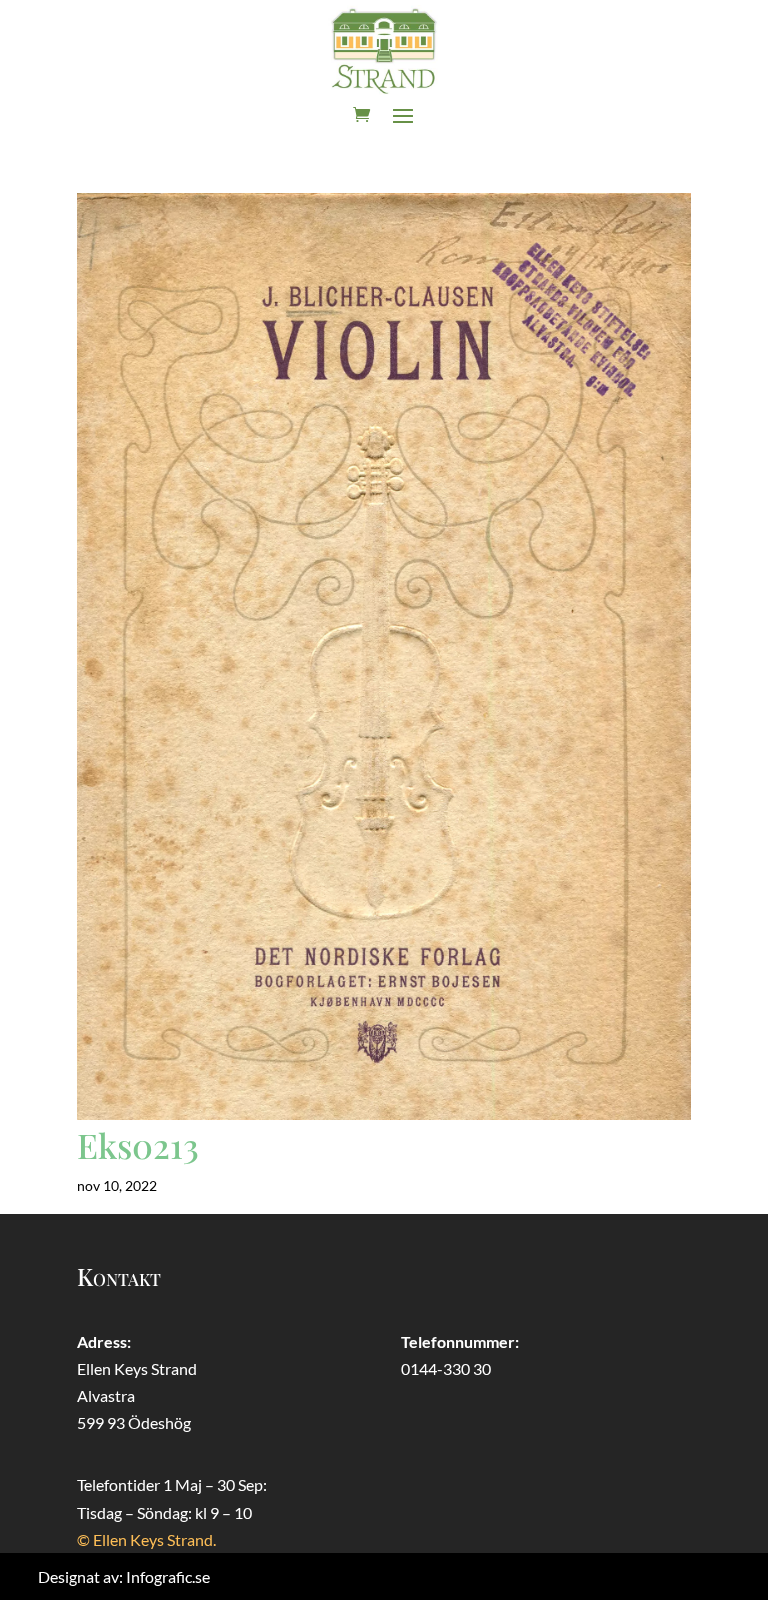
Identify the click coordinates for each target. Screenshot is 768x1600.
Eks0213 (138, 1145)
